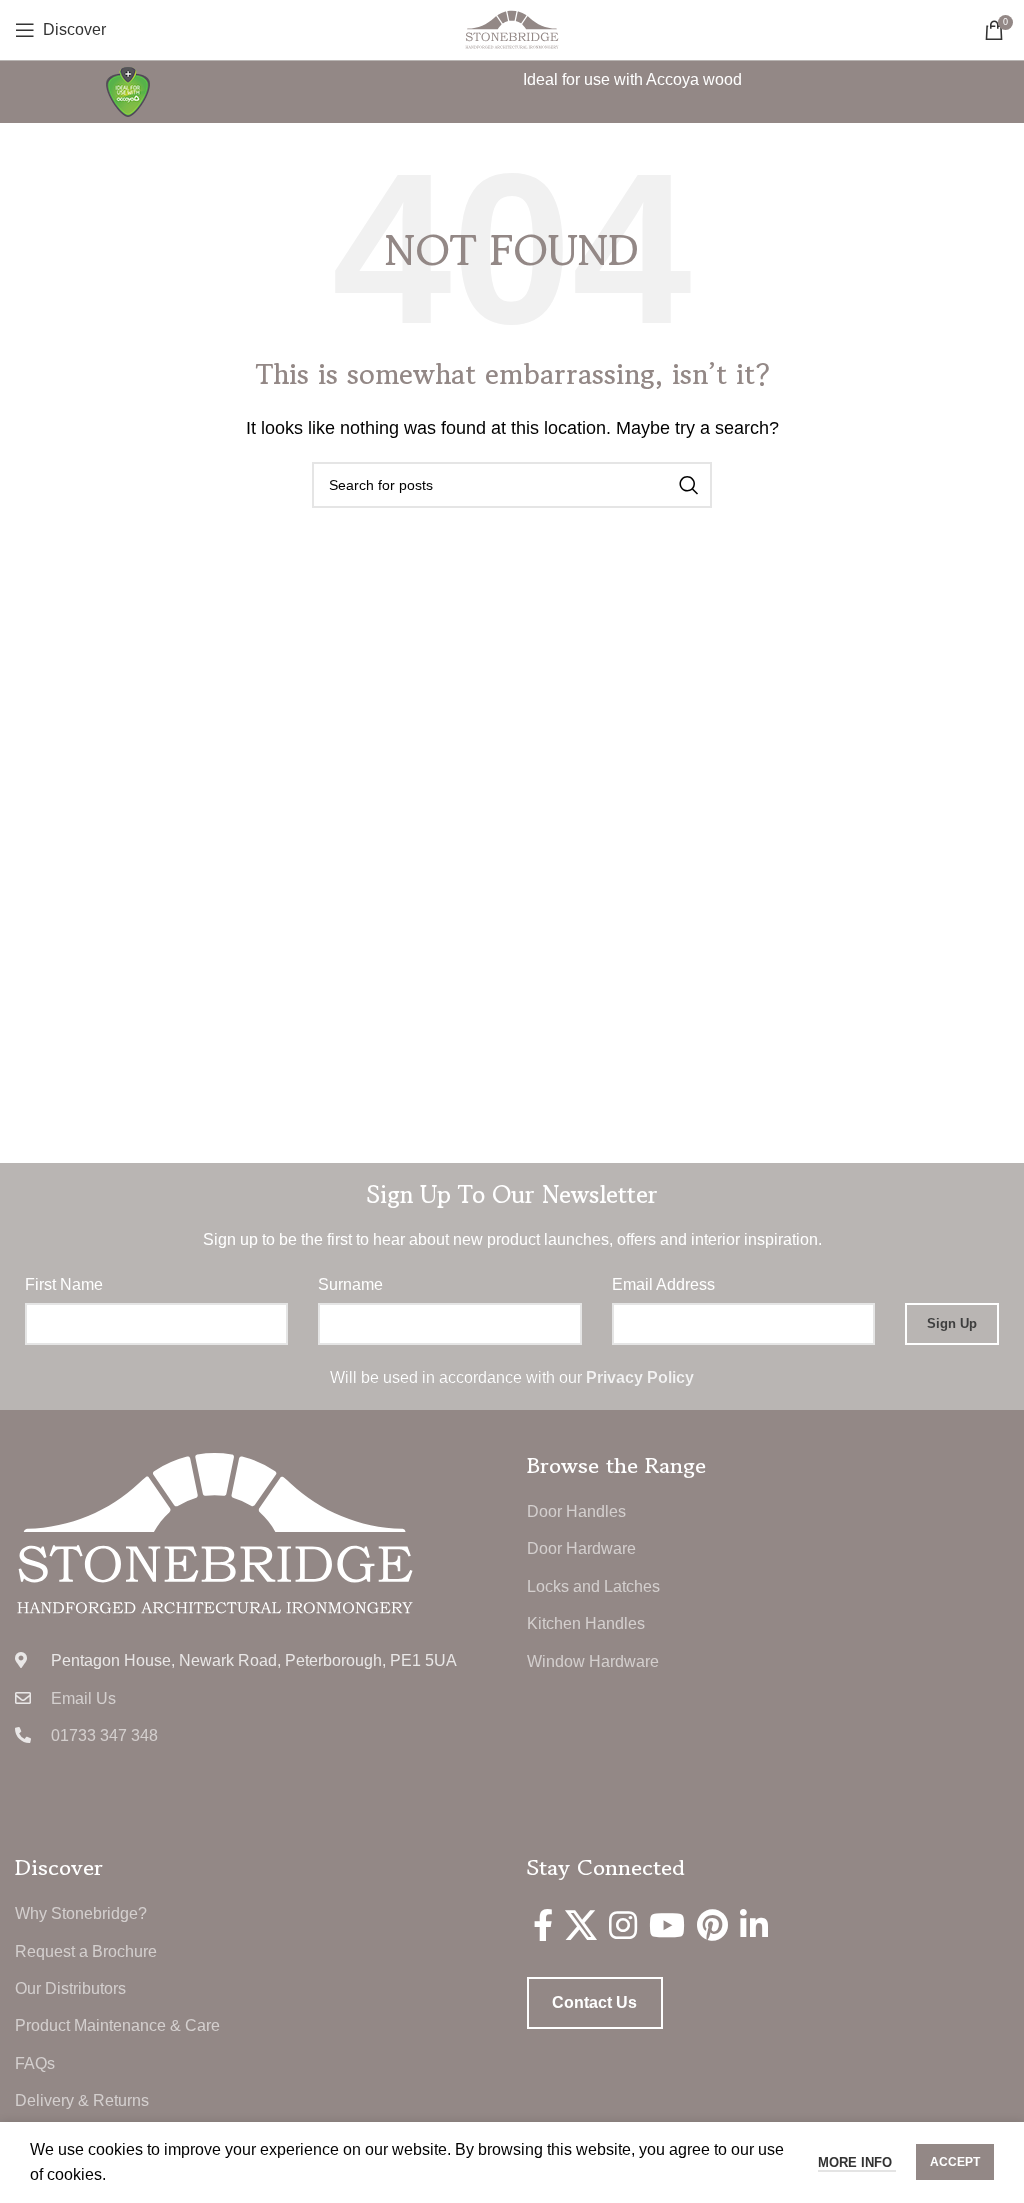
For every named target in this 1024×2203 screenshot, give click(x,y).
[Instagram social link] (623, 1925)
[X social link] (581, 1925)
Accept (955, 2162)
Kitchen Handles (586, 1623)
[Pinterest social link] (712, 1925)
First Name (64, 1284)
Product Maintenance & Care (117, 2025)
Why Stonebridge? (81, 1913)
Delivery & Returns (82, 2100)
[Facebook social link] (543, 1925)
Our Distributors (70, 1988)
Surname (350, 1284)
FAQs (35, 2063)
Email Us (83, 1698)
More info (857, 2162)
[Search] (689, 485)
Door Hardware (581, 1548)
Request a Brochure (86, 1951)
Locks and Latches (593, 1586)
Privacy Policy (640, 1377)
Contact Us (594, 2002)
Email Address (663, 1284)
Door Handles (576, 1511)
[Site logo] (512, 28)
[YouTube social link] (667, 1925)
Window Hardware (593, 1661)
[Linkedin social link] (754, 1925)
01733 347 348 (104, 1735)
